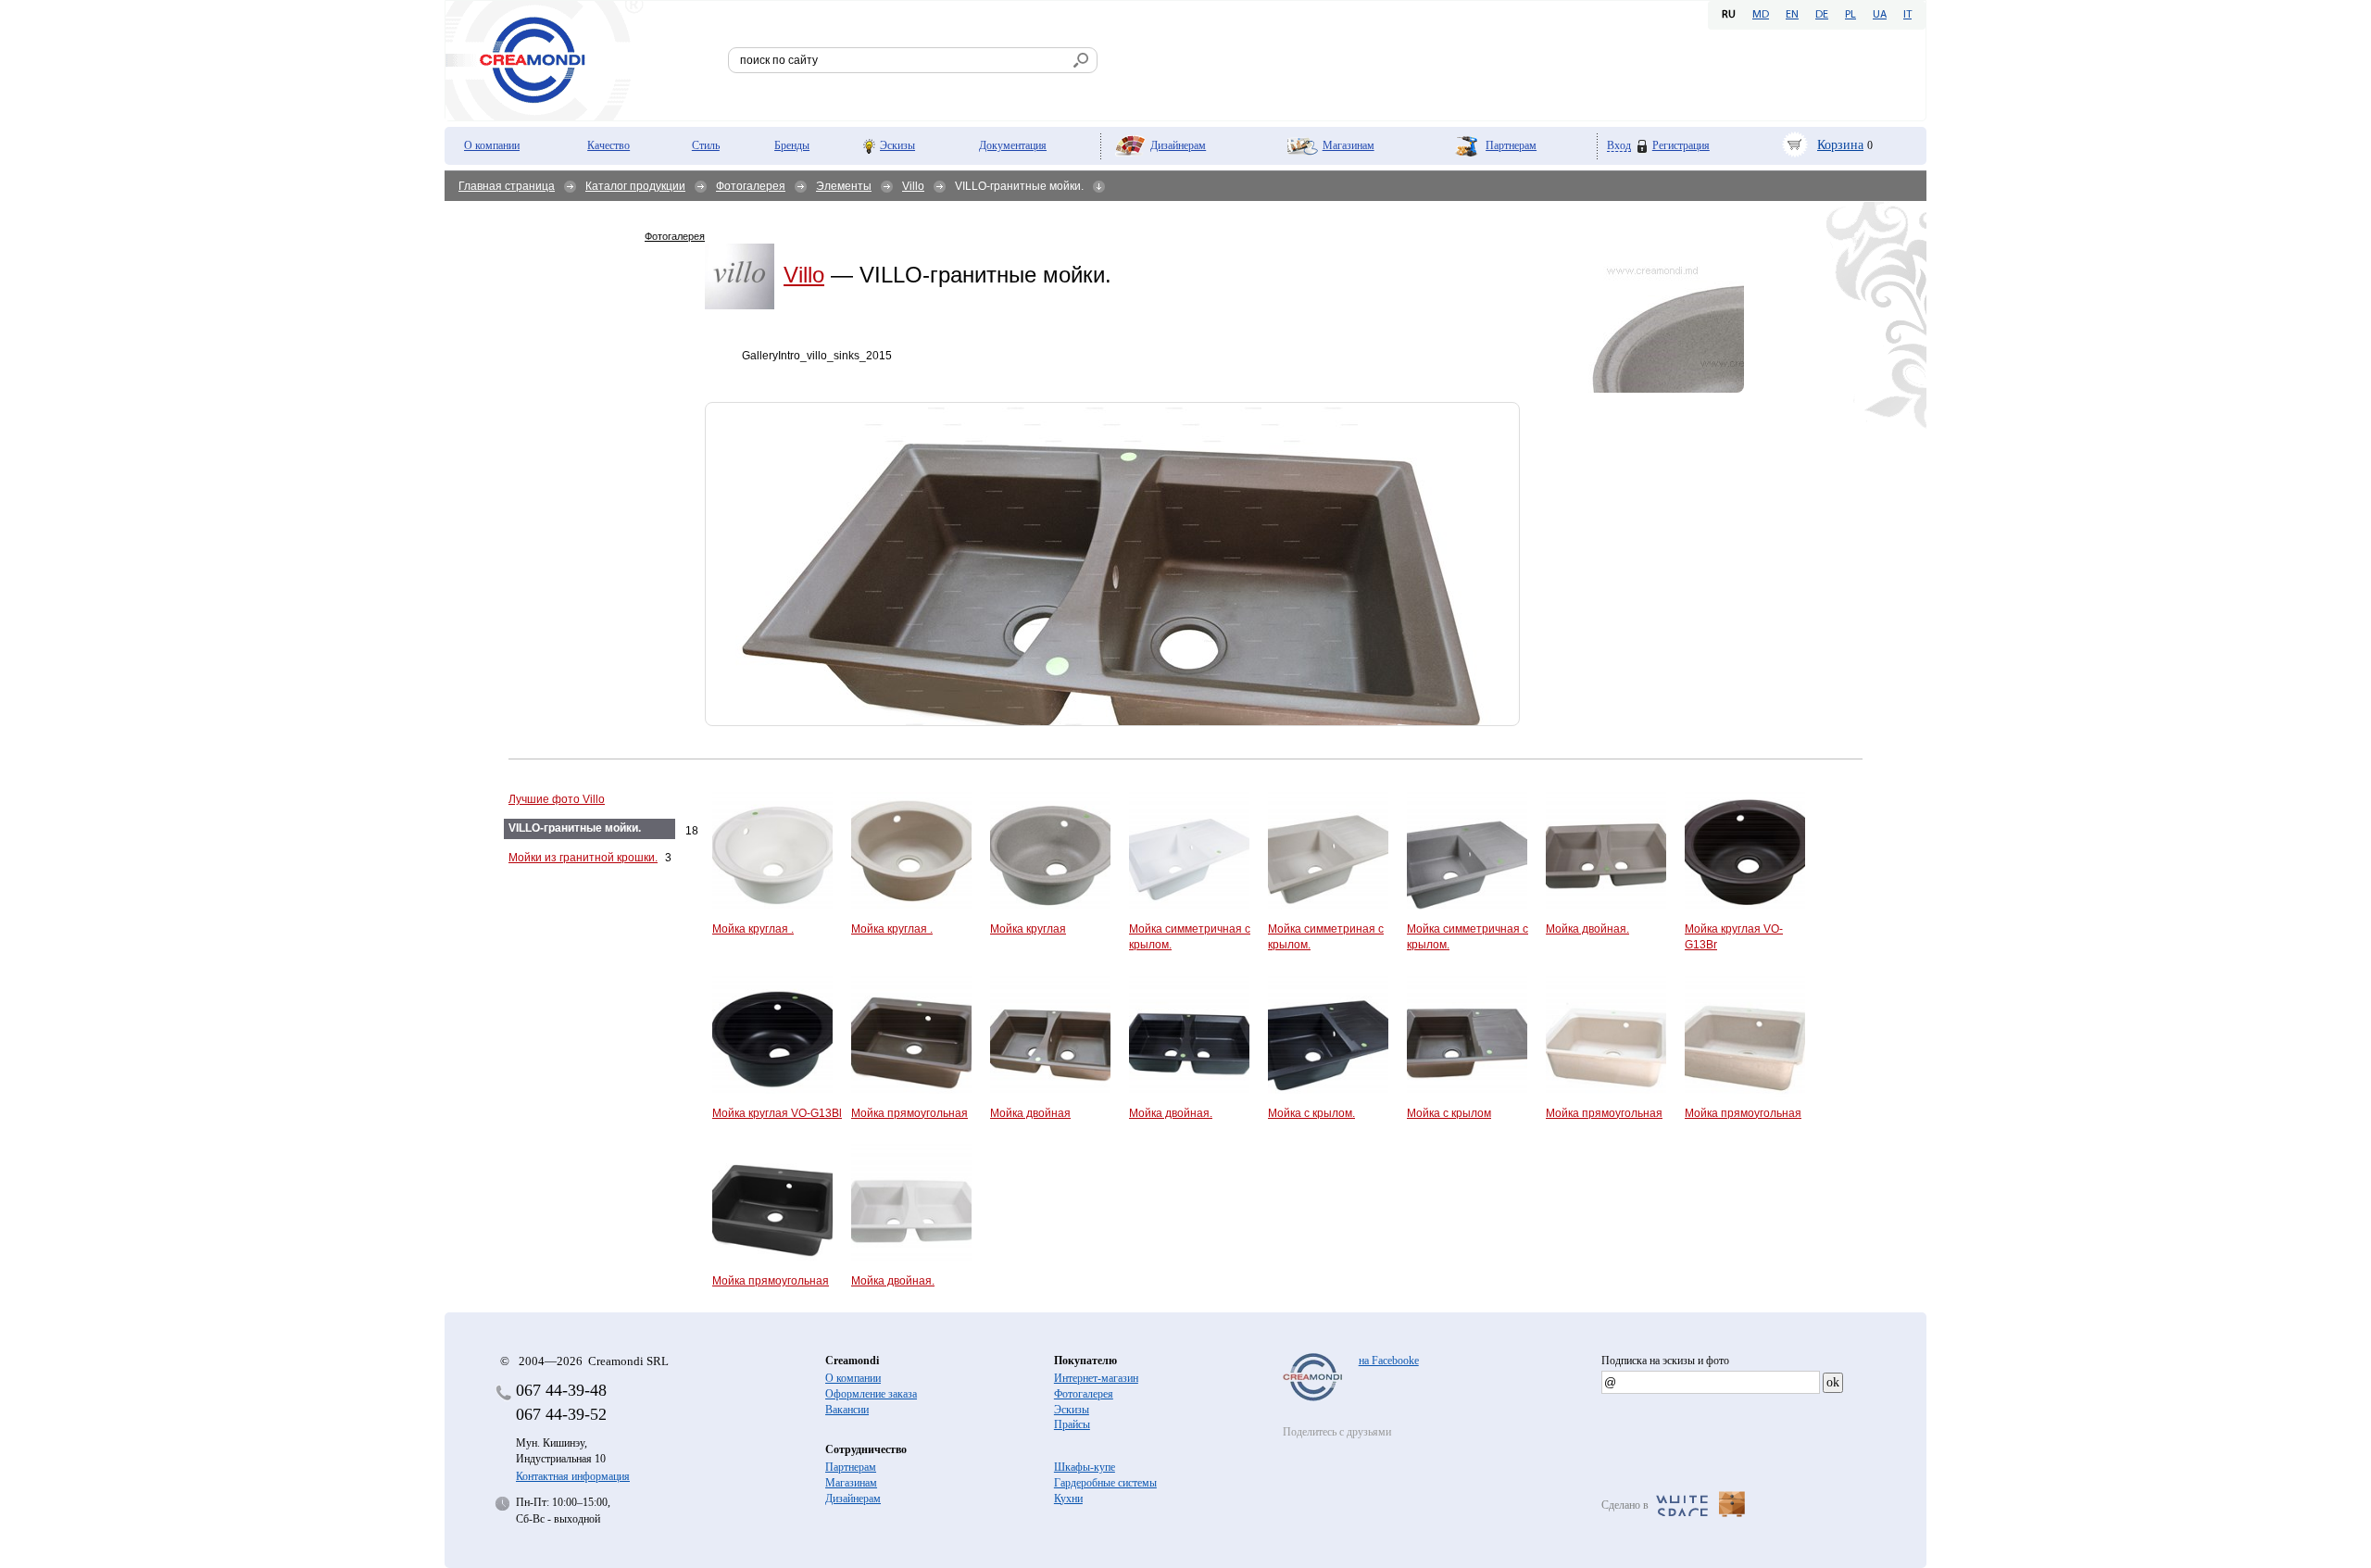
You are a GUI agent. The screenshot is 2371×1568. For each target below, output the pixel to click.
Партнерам (1511, 145)
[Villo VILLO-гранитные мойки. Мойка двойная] (1112, 564)
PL (1850, 15)
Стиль (706, 145)
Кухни (1068, 1499)
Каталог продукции (635, 186)
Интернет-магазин (1096, 1378)
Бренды (792, 145)
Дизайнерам (1178, 145)
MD (1761, 15)
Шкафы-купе (1085, 1467)
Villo (913, 186)
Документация (1013, 145)
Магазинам (1349, 145)
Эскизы (897, 145)
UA (1880, 15)
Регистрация (1681, 145)
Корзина (1840, 145)
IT (1907, 15)
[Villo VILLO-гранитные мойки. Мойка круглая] (1637, 322)
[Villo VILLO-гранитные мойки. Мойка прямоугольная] (661, 358)
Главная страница (507, 186)
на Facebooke (1389, 1361)
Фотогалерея (751, 186)
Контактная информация (573, 1476)
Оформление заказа (871, 1394)
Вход (1619, 146)
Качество (608, 145)
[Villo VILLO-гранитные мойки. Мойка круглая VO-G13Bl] (573, 955)
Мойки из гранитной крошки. (583, 858)
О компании (492, 145)
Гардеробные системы (1105, 1483)
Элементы (844, 186)
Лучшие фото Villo (557, 799)
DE (1822, 15)
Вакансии (847, 1410)
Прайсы (1072, 1424)
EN (1792, 15)
